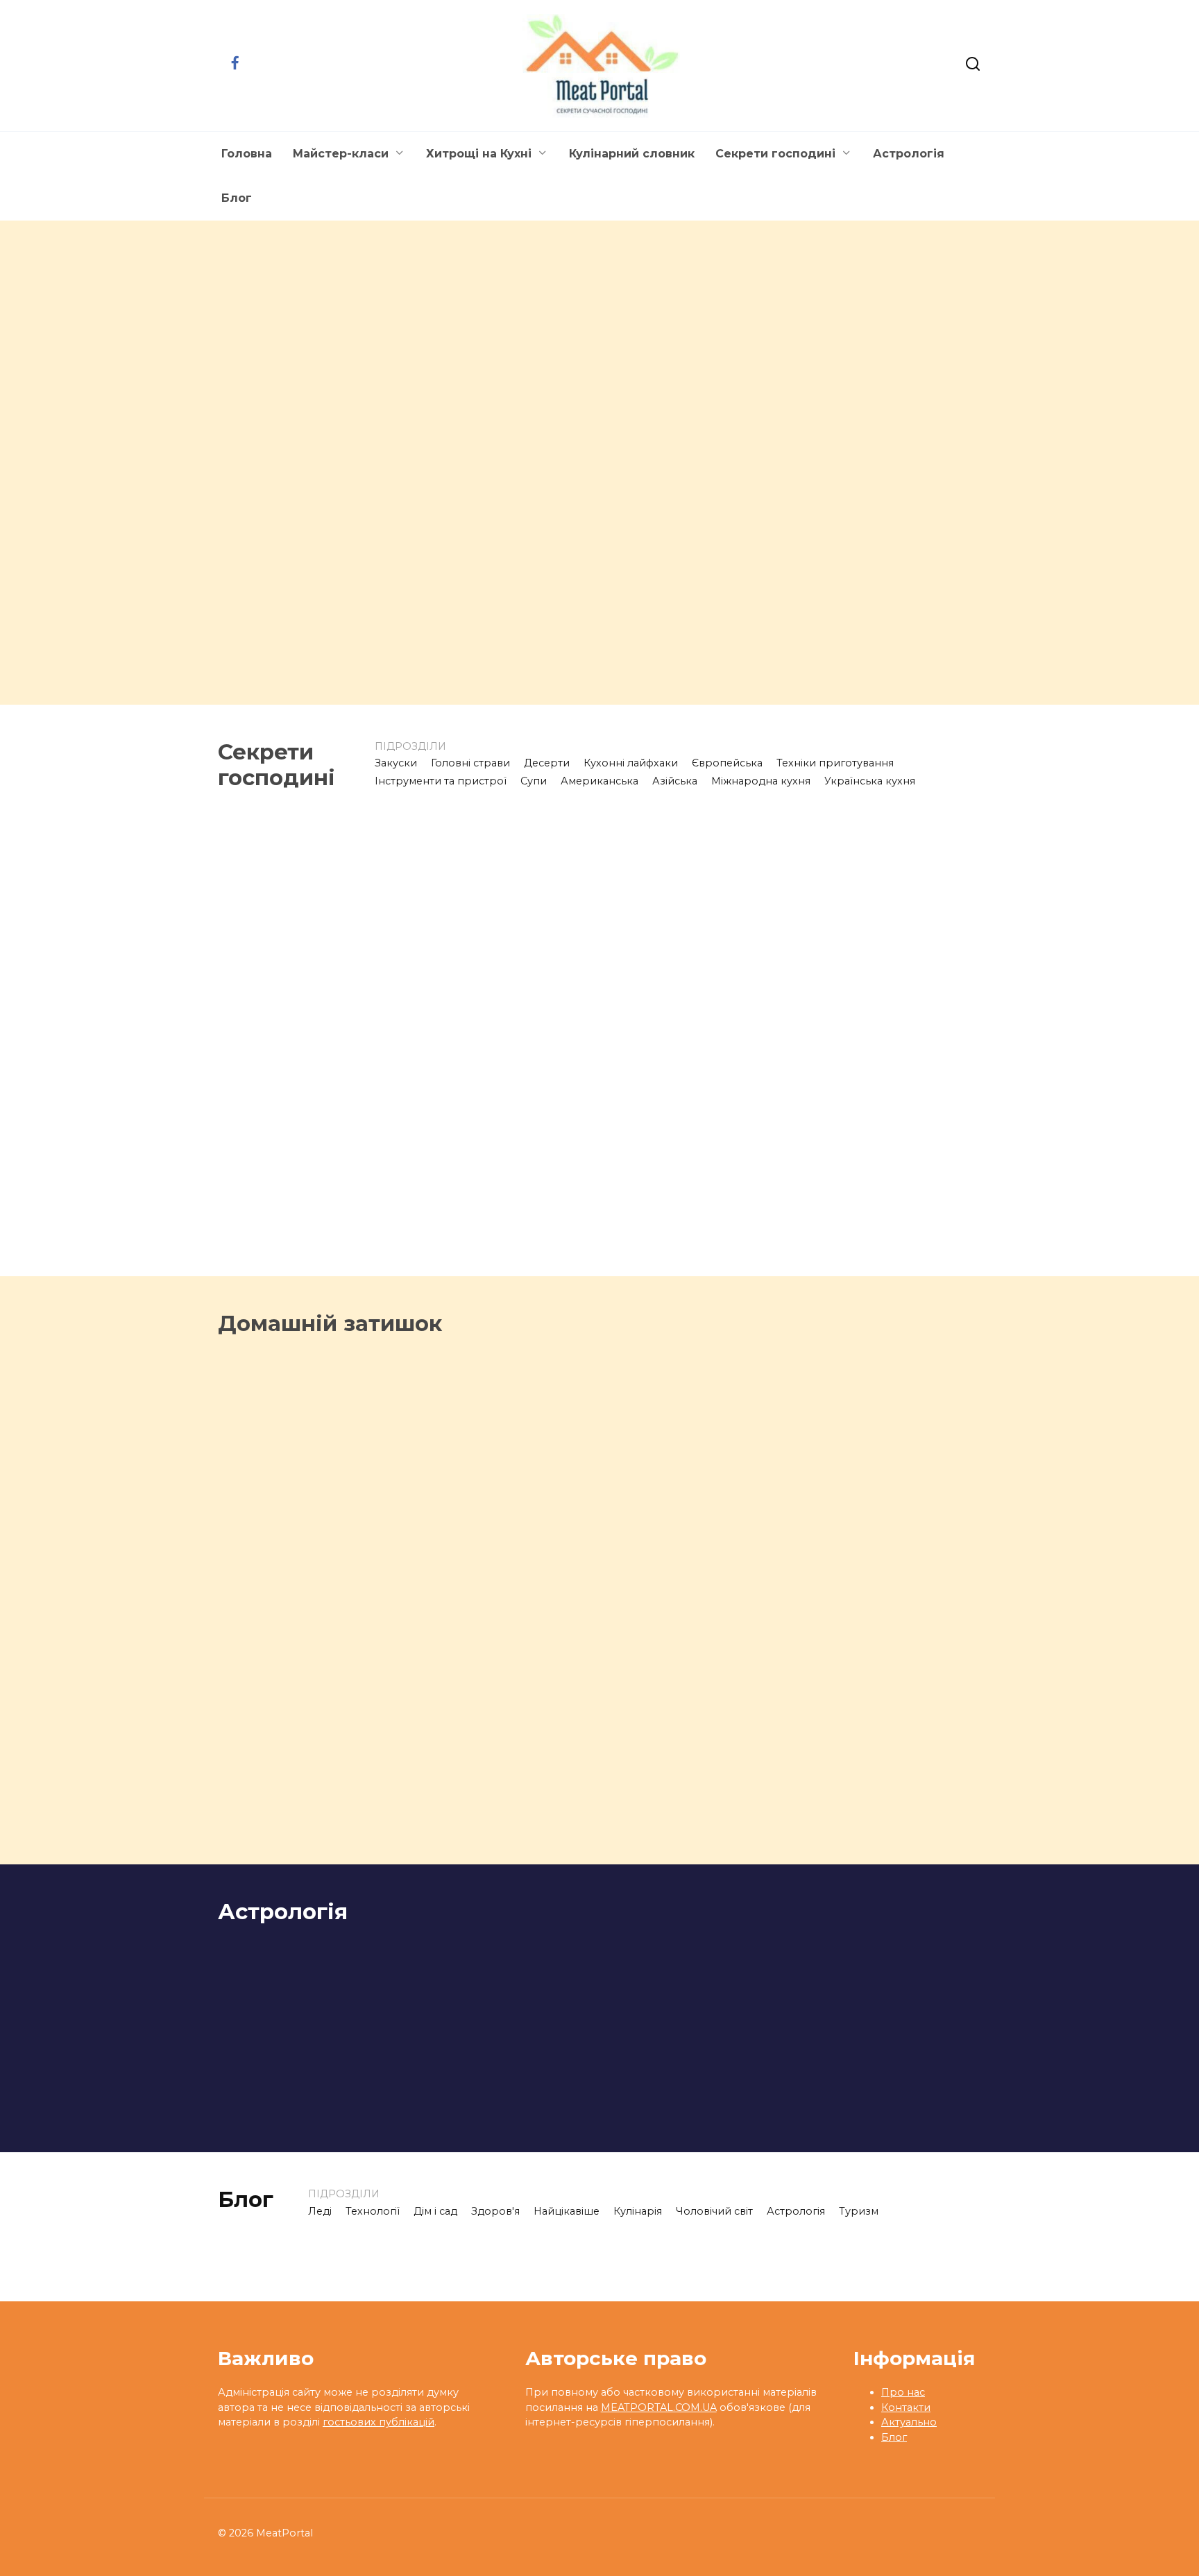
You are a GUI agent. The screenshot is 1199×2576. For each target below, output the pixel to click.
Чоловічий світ (714, 2211)
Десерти (547, 763)
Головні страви (470, 763)
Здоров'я (495, 2211)
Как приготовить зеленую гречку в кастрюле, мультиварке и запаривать (694, 1271)
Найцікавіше (567, 2211)
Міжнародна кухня (761, 781)
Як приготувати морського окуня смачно (781, 661)
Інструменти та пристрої (441, 781)
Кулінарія (638, 2211)
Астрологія (909, 154)
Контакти (906, 2407)
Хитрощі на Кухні (479, 154)
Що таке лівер (266, 1022)
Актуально (909, 2422)
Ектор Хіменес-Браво (290, 669)
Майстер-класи (341, 154)
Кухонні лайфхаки (631, 763)
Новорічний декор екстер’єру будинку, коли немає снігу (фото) (386, 1591)
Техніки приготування (835, 763)
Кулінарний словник (632, 154)
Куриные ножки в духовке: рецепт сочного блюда (698, 1039)
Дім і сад (435, 2211)
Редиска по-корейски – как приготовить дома (890, 464)
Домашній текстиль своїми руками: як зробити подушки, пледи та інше (796, 1820)
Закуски (396, 763)
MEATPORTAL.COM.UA (659, 2407)
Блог (237, 198)
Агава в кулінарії (472, 669)
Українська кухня (870, 781)
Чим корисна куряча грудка (484, 1031)
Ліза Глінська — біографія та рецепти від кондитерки (697, 472)
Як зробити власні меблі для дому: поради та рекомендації (893, 1590)
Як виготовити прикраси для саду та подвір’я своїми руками (301, 1819)
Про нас (903, 2392)
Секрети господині (775, 154)
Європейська (727, 763)
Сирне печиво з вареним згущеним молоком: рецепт (894, 1262)
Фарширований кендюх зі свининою (352, 460)
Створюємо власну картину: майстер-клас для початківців (494, 1833)
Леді (320, 2211)
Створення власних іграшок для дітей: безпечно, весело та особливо (683, 1596)
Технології (373, 2211)
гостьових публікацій (379, 2422)
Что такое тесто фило (491, 1245)
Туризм (859, 2211)
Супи (534, 781)
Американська (599, 781)
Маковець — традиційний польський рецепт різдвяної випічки (892, 1048)
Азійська (675, 781)
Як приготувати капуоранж (271, 1254)
